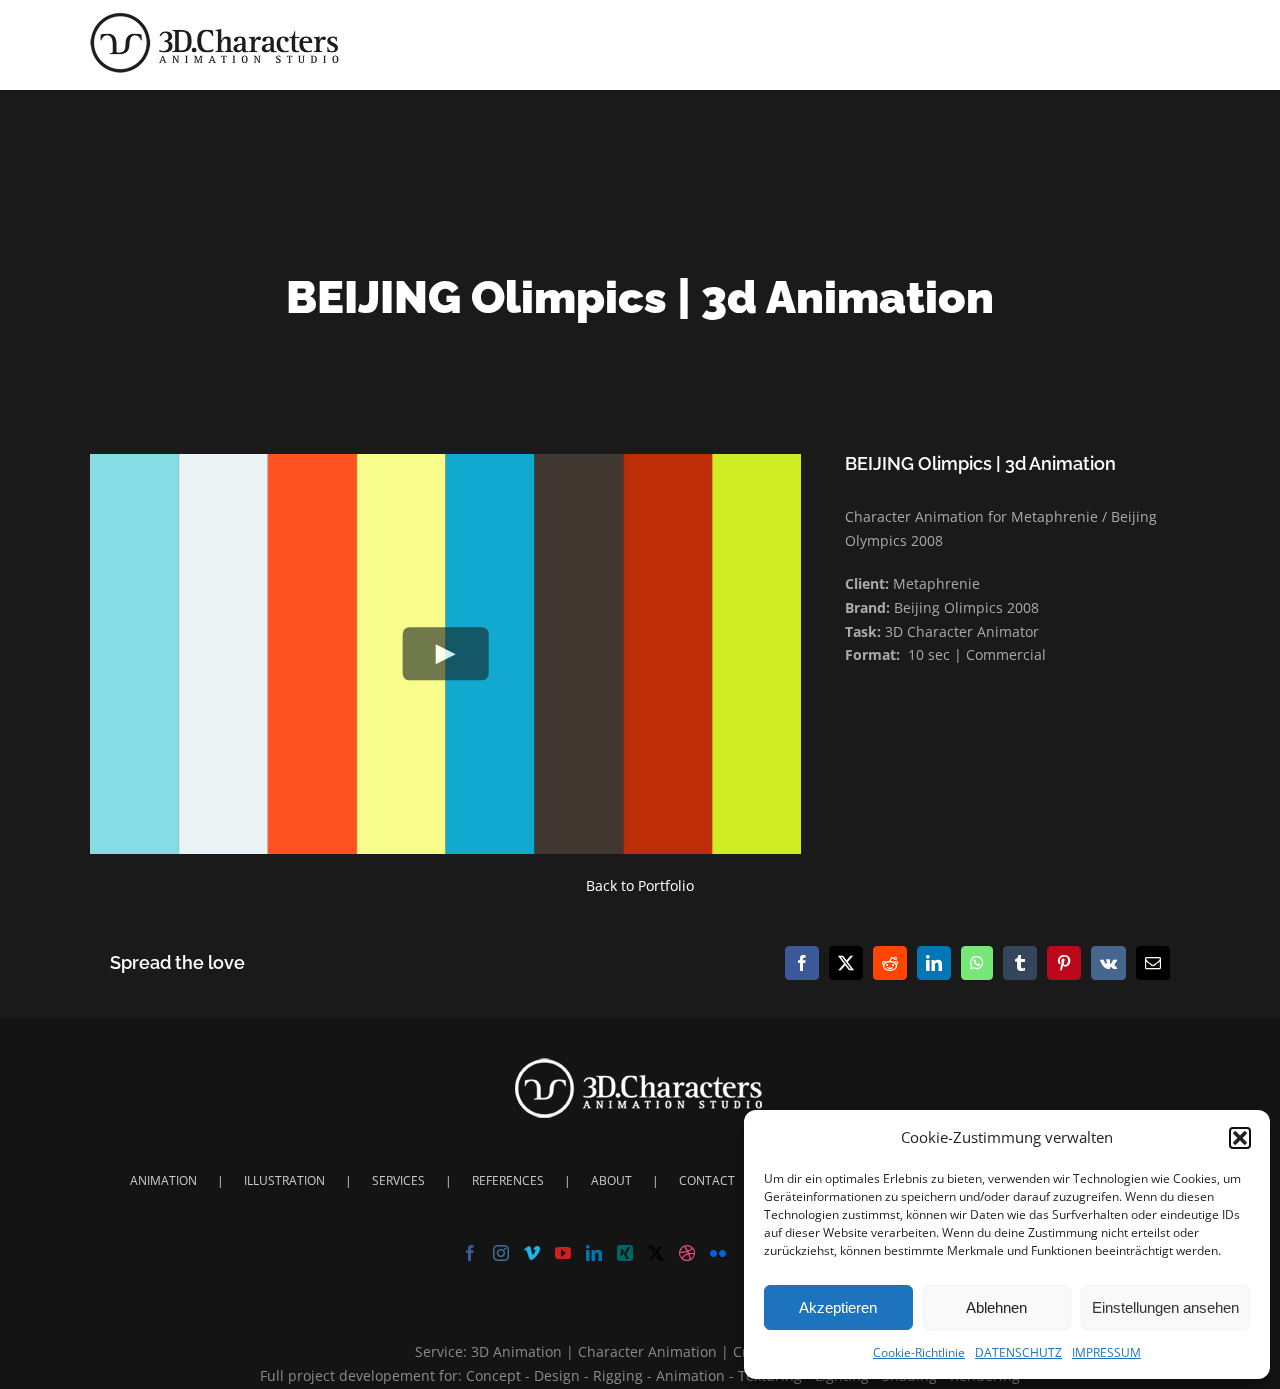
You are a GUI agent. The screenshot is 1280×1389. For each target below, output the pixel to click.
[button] (1240, 1138)
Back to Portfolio (640, 885)
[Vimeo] (532, 1253)
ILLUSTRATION (284, 1180)
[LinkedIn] (594, 1253)
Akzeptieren (838, 1307)
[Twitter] (656, 1253)
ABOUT (611, 1180)
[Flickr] (718, 1253)
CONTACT (707, 1180)
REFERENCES (508, 1180)
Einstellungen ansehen (1165, 1307)
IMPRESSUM (1106, 1352)
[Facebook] (470, 1253)
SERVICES (398, 1180)
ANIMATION (163, 1180)
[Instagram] (501, 1253)
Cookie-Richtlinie (919, 1352)
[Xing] (625, 1253)
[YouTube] (563, 1253)
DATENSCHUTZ (1018, 1352)
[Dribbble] (687, 1253)
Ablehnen (996, 1307)
